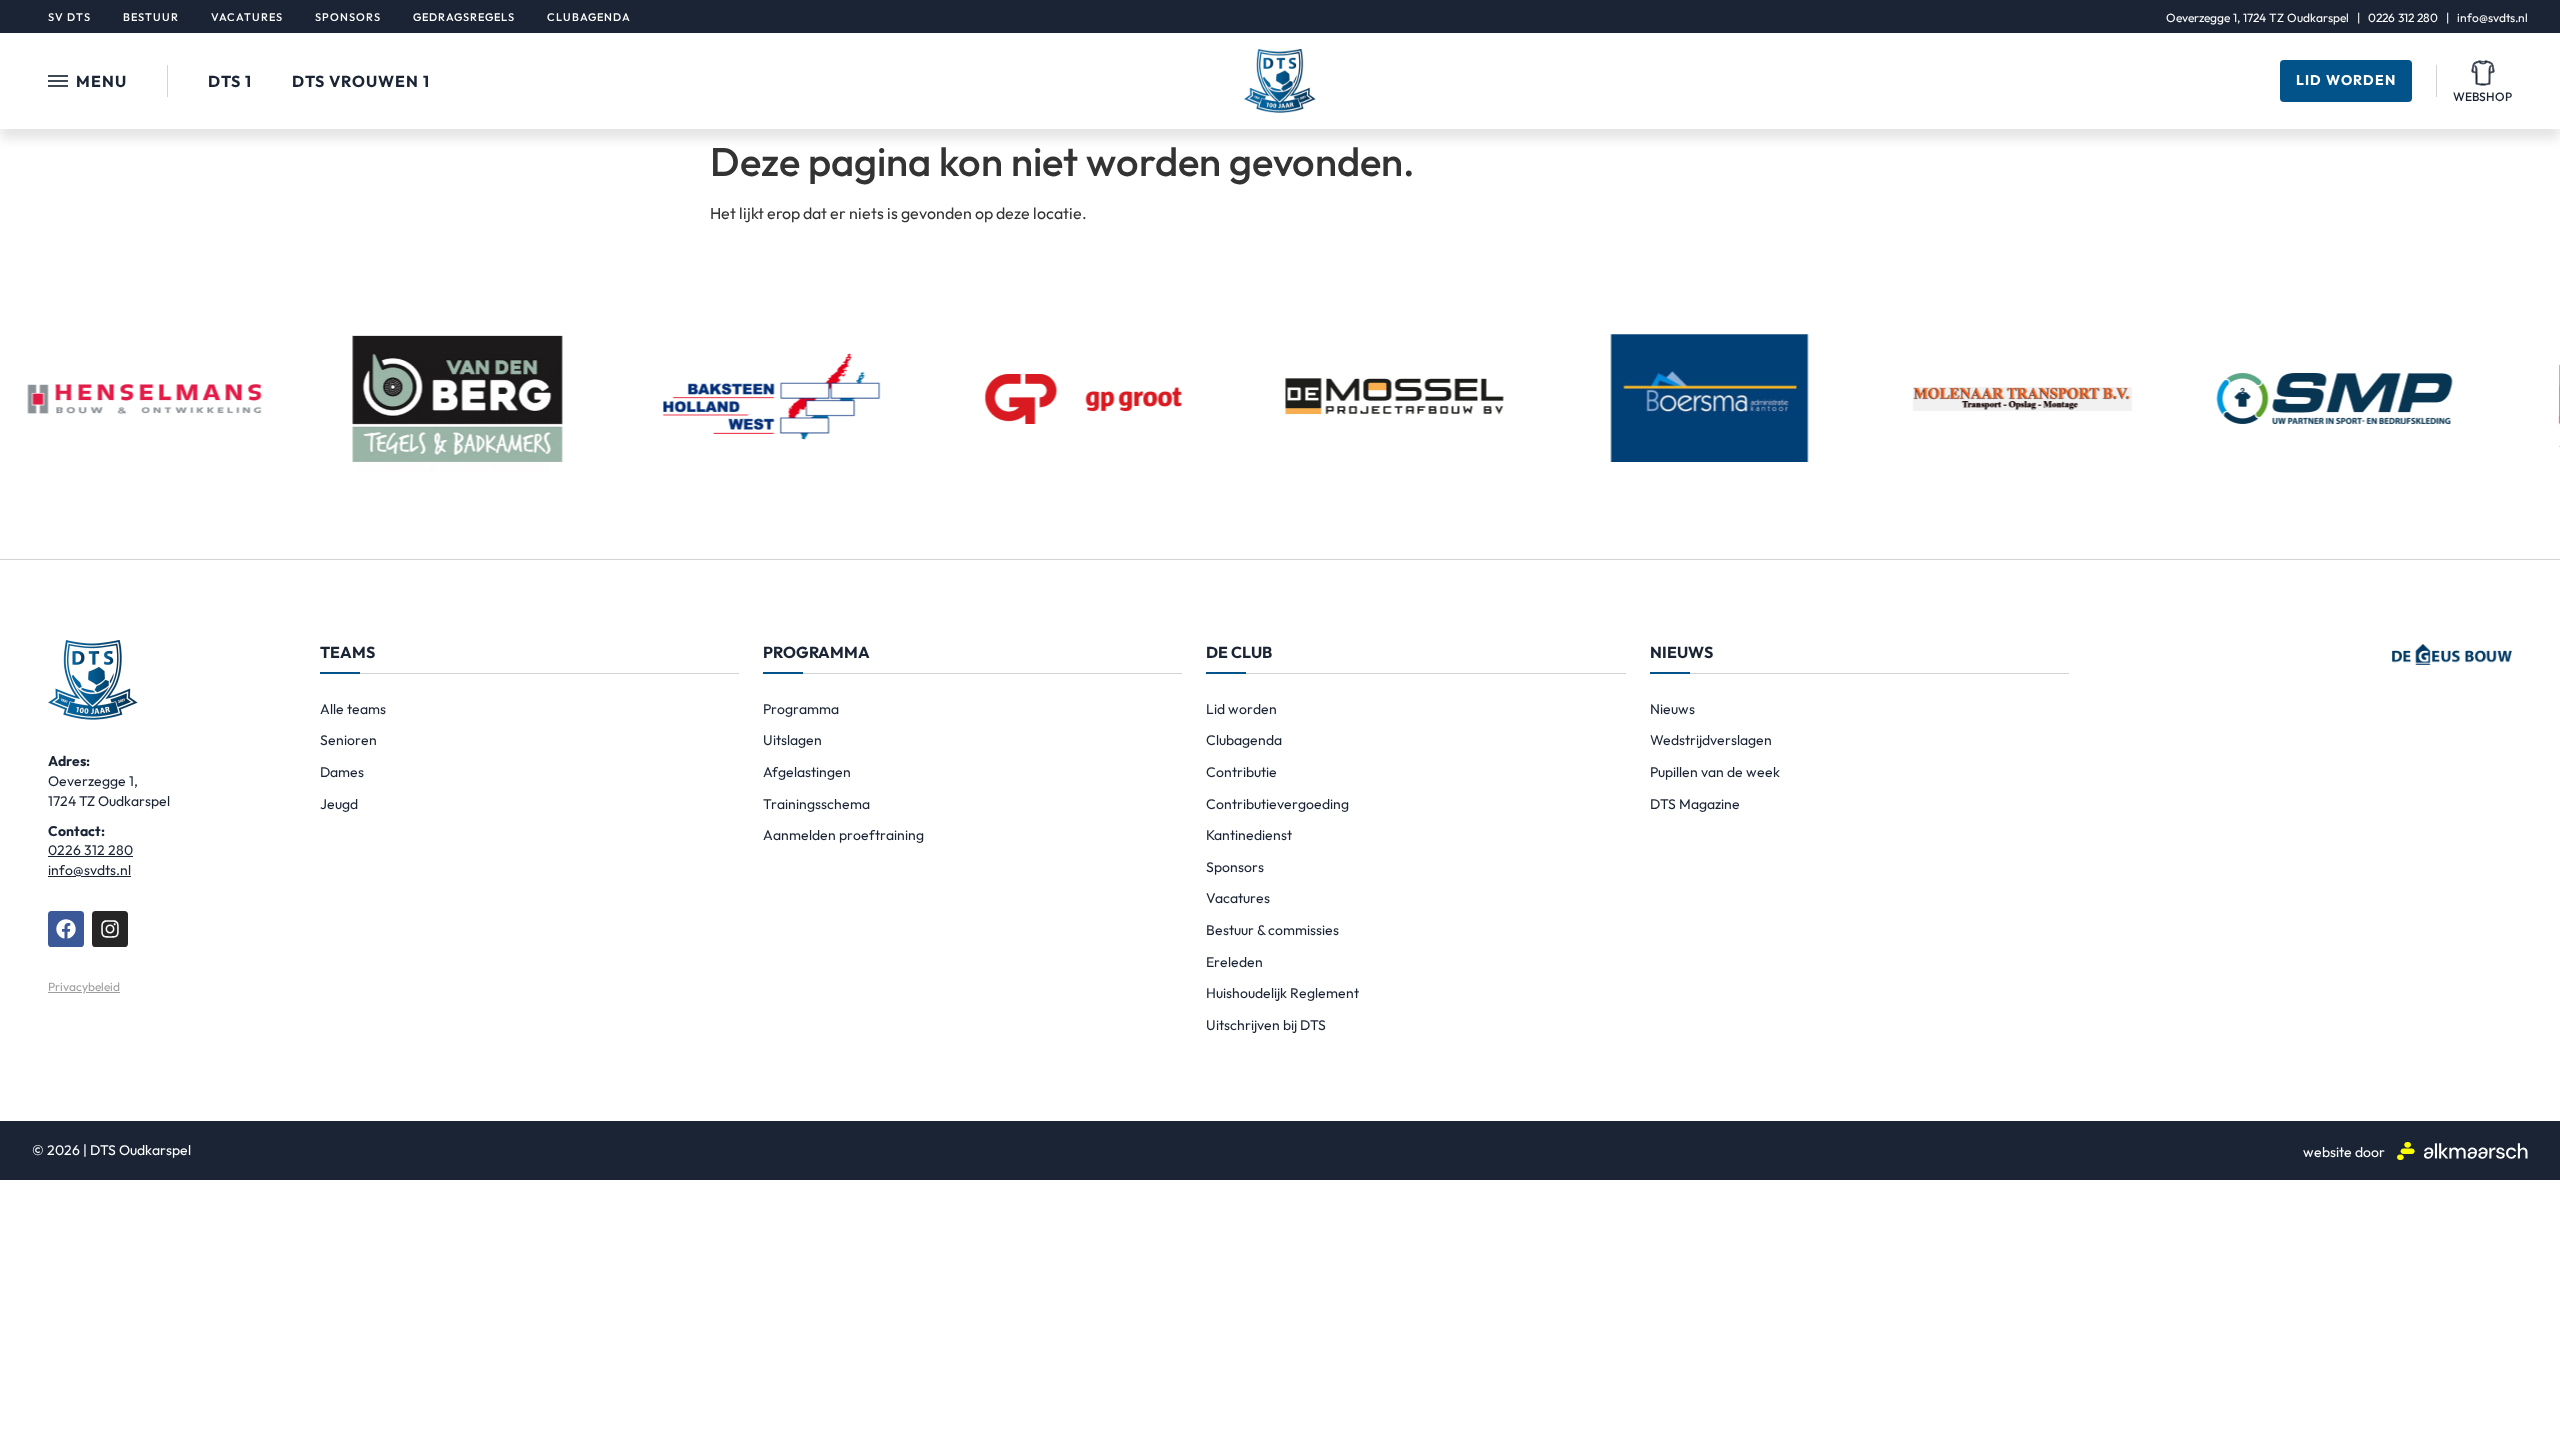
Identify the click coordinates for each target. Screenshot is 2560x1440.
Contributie (1241, 772)
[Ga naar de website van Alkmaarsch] (2462, 1150)
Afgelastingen (807, 772)
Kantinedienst (1249, 835)
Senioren (348, 740)
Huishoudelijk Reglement (1282, 993)
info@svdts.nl (2492, 17)
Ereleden (1234, 962)
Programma (801, 709)
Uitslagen (792, 740)
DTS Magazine (1695, 804)
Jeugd (339, 804)
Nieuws (1672, 709)
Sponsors (1235, 867)
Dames (342, 772)
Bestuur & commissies (1272, 930)
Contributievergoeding (1277, 804)
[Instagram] (110, 929)
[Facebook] (66, 929)
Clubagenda (1244, 740)
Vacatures (1238, 898)
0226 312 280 (2403, 17)
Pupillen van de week (1715, 772)
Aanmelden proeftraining (843, 835)
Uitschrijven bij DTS (1266, 1025)
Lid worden (1241, 709)
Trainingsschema (816, 804)
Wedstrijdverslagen (1711, 740)
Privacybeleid (84, 986)
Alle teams (353, 709)
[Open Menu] (58, 81)
